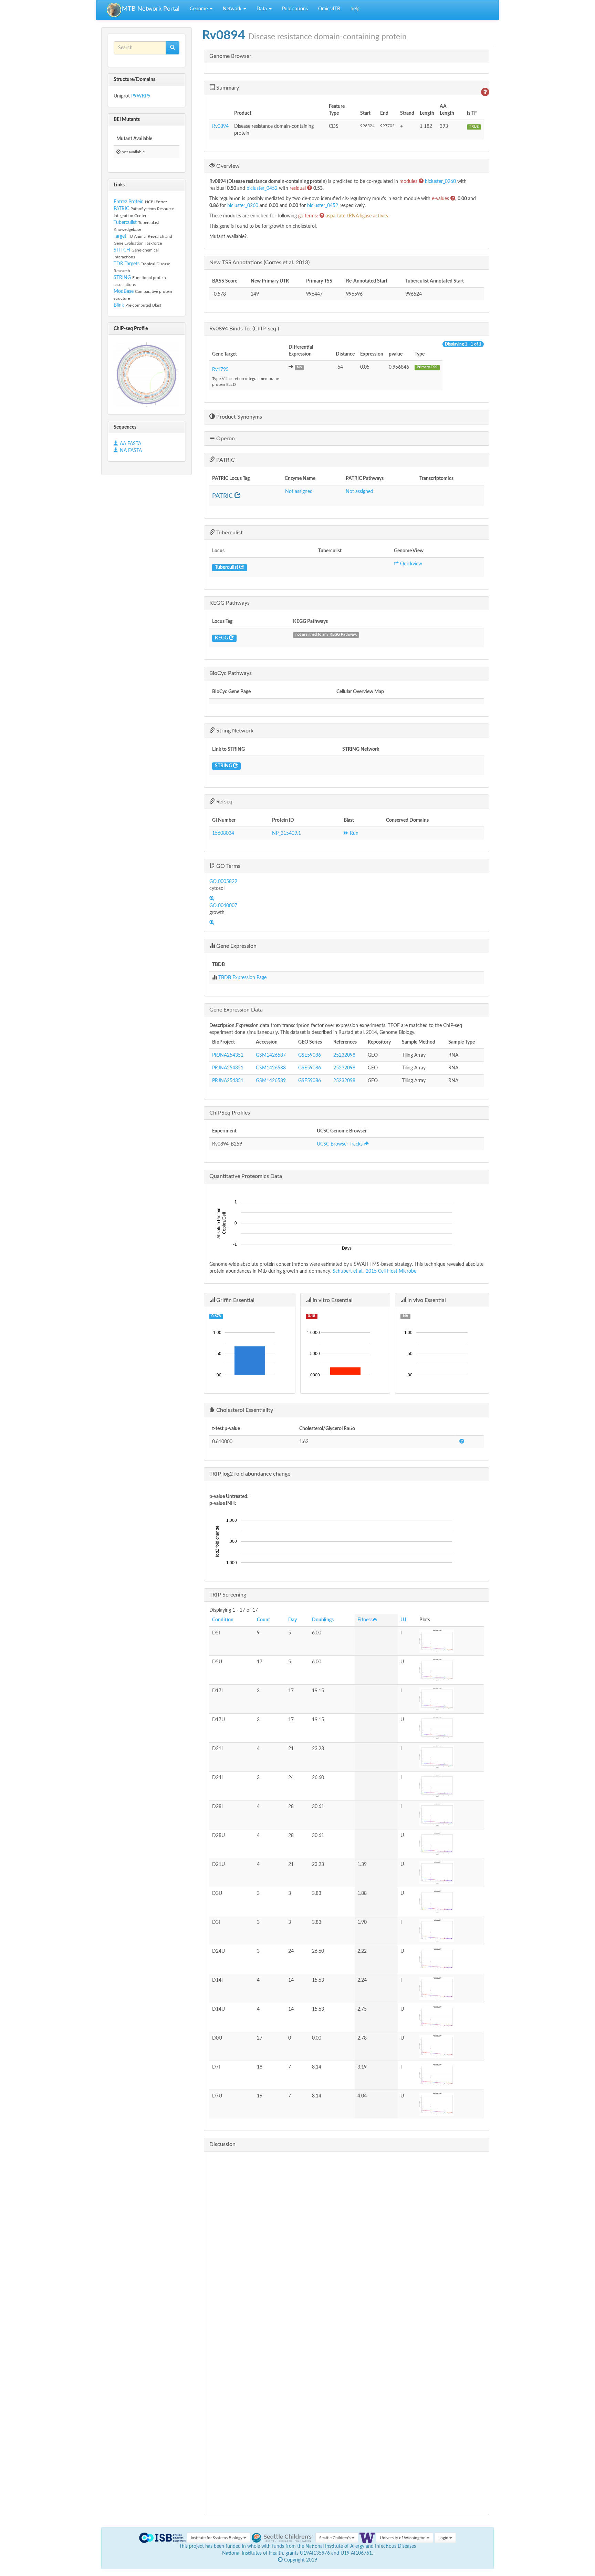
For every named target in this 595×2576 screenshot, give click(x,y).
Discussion (222, 2144)
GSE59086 (310, 1055)
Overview (227, 166)
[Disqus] (347, 2243)
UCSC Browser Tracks (340, 1144)
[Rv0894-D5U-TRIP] (450, 1670)
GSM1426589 (271, 1081)
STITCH (122, 250)
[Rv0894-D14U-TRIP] (450, 2017)
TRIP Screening (228, 1595)
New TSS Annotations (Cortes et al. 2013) (259, 263)
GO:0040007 (223, 906)
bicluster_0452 (263, 188)
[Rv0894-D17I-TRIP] (450, 1699)
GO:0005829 (223, 882)
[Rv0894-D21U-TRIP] (450, 1873)
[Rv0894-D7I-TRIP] (450, 2075)
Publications (295, 9)
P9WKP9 (141, 96)
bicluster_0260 (441, 182)
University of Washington (403, 2538)
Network (233, 9)
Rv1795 (220, 370)
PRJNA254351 (228, 1055)
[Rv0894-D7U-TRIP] (450, 2104)
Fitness (365, 1620)
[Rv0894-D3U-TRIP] (450, 1902)
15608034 (223, 833)
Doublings (323, 1620)
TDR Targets (127, 264)
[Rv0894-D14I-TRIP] (450, 1988)
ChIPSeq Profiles (230, 1113)
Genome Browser (230, 56)
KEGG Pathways (229, 603)
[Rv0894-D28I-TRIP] (450, 1815)
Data (262, 9)
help (355, 9)
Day (293, 1620)
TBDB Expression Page (242, 978)
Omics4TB (329, 9)
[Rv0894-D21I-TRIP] (450, 1757)
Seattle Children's (335, 2538)
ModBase (124, 291)
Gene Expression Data (236, 1010)
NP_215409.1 (286, 833)
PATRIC (121, 209)
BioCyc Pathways (231, 673)
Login (444, 2538)
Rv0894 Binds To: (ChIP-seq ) (244, 329)
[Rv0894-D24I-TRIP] (450, 1786)
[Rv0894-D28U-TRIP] (450, 1844)
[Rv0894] (147, 375)
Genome (199, 9)
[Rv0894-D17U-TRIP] (450, 1728)
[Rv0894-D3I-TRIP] (450, 1931)
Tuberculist (125, 223)
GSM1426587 (271, 1055)
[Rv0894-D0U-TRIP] (450, 2046)
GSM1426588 (271, 1068)
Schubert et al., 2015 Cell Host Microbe (374, 1271)
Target (120, 236)
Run (353, 833)
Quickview (410, 564)
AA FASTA (131, 444)
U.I (403, 1620)
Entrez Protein (129, 202)
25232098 (344, 1055)
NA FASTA (130, 451)
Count (263, 1620)
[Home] (114, 10)
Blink (119, 305)
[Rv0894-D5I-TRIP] (450, 1641)
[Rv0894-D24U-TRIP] (450, 1959)
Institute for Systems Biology (217, 2538)
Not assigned (299, 492)
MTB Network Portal (151, 9)
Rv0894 (220, 126)
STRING (122, 278)
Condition (223, 1620)
